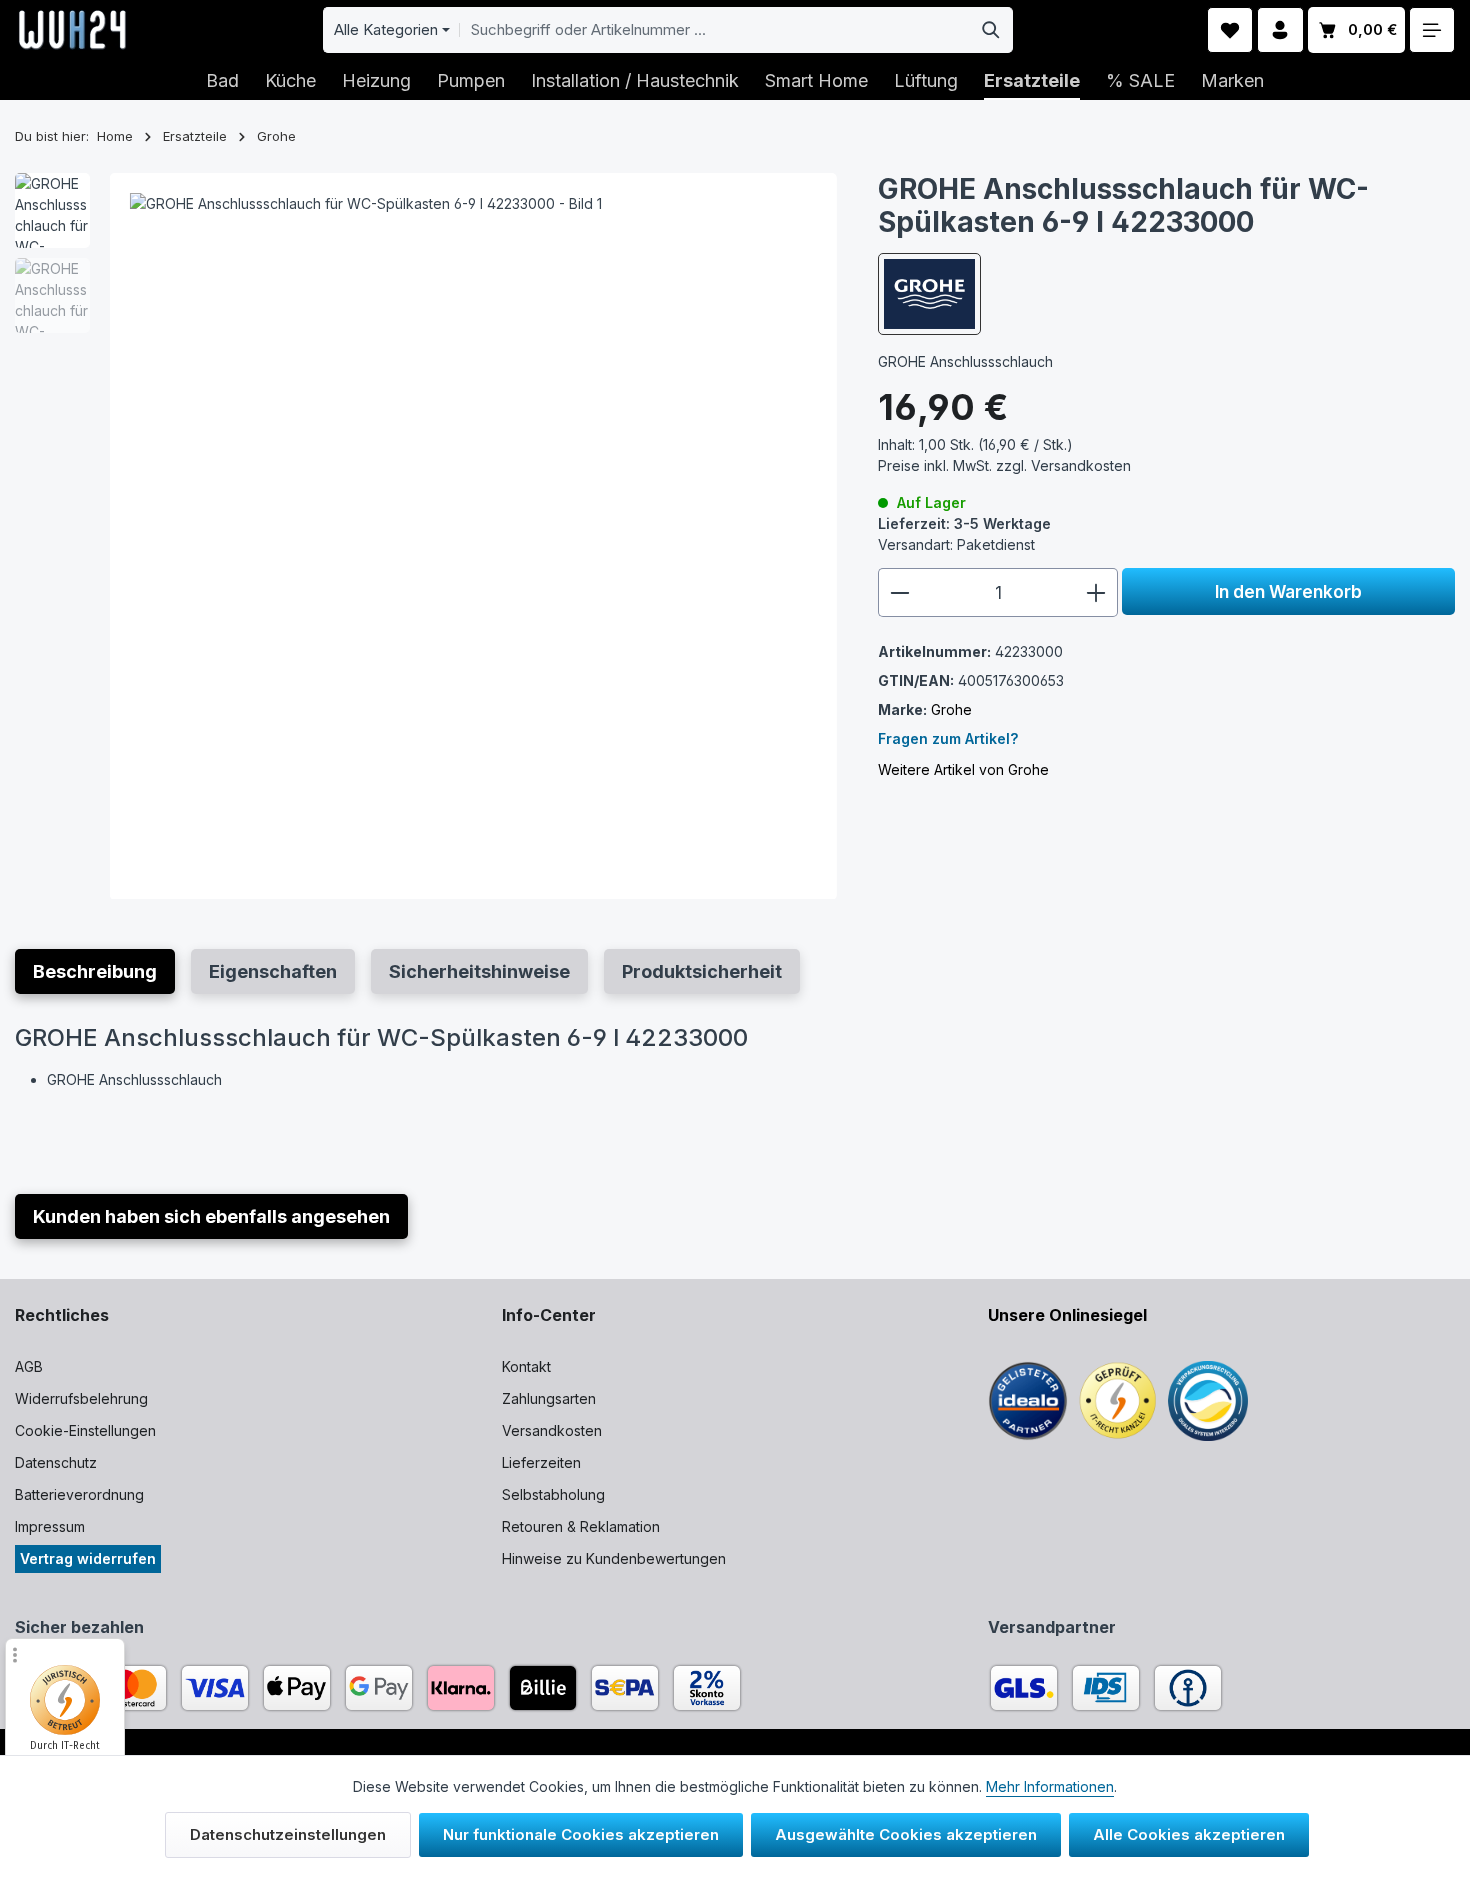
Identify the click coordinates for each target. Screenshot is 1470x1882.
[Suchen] (991, 30)
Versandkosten (552, 1430)
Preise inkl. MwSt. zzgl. (1004, 465)
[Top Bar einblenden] (1432, 30)
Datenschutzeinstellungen (288, 1834)
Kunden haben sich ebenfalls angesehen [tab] (211, 1216)
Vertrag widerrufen (88, 1558)
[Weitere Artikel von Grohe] (929, 294)
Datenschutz (56, 1462)
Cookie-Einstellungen (85, 1430)
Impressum (50, 1526)
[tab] (95, 971)
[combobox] (715, 30)
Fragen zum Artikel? (948, 738)
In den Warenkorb (1288, 591)
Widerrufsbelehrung (81, 1398)
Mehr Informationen (1050, 1786)
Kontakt (526, 1366)
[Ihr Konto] (1280, 30)
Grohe (951, 709)
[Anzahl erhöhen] (1096, 593)
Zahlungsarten (549, 1398)
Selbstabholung (553, 1494)
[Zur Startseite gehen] (72, 30)
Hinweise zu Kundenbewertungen (614, 1558)
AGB (29, 1366)
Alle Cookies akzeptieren (1189, 1834)
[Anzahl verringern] (899, 593)
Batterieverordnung (79, 1494)
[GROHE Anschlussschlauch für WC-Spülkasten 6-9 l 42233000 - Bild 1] (473, 536)
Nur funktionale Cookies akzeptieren (581, 1834)
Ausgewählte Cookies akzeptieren (906, 1834)
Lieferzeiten (541, 1462)
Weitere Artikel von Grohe (963, 769)
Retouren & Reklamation (581, 1526)
